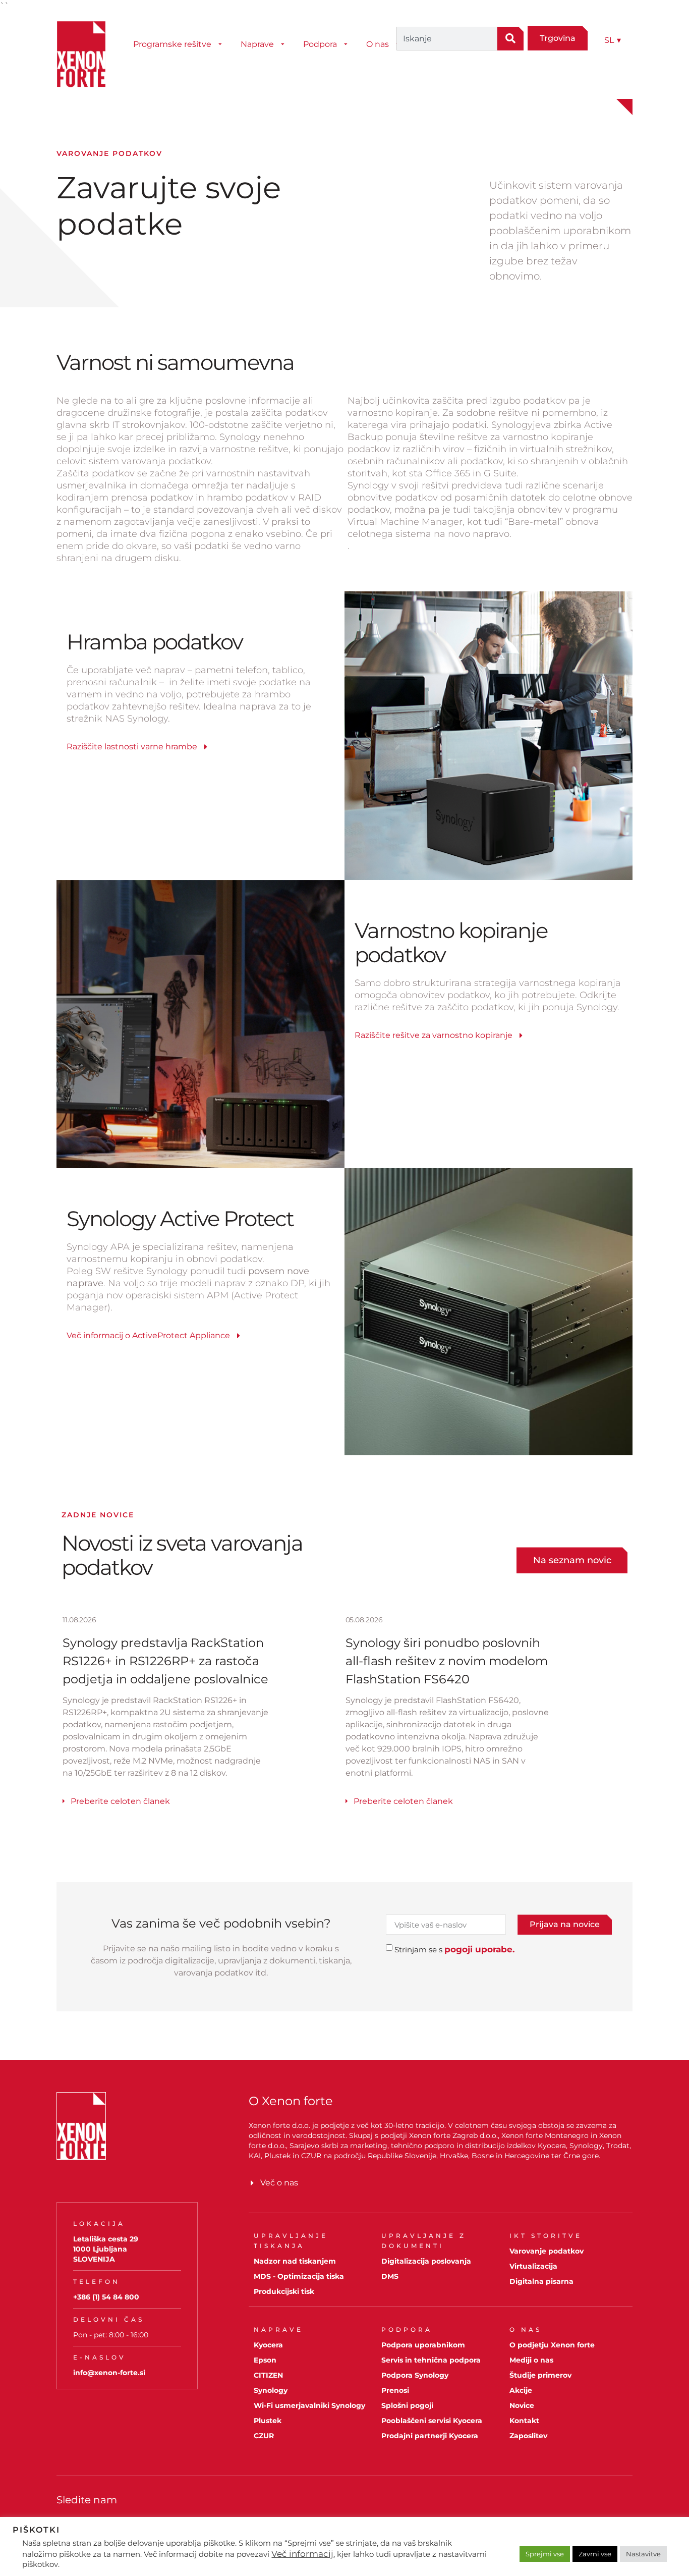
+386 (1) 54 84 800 (106, 2297)
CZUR (264, 2436)
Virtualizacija (533, 2266)
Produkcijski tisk (284, 2291)
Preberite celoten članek (120, 1801)
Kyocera (268, 2345)
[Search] (510, 39)
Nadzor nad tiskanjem (295, 2261)
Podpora (320, 44)
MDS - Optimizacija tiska (299, 2276)
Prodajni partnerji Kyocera (430, 2436)
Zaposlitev (528, 2436)
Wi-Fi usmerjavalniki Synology (309, 2405)
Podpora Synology (415, 2375)
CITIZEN (268, 2375)
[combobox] (447, 39)
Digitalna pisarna (541, 2281)
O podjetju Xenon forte (552, 2345)
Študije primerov (540, 2375)
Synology (271, 2390)
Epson (265, 2360)
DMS (390, 2276)
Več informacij (302, 2554)
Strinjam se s (454, 1950)
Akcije (521, 2390)
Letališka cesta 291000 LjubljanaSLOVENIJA (106, 2249)
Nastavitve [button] (643, 2554)
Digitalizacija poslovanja (426, 2261)
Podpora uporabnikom (423, 2345)
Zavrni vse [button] (595, 2554)
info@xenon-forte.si (109, 2373)
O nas (378, 44)
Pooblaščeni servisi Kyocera (432, 2421)
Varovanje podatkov (547, 2251)
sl (613, 40)
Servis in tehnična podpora (431, 2360)
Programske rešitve (172, 44)
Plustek (268, 2421)
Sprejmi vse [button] (545, 2554)
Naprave (257, 44)
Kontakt (524, 2421)
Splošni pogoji (407, 2405)
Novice (522, 2405)
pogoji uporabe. (479, 1949)
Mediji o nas (531, 2360)
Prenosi (395, 2390)
